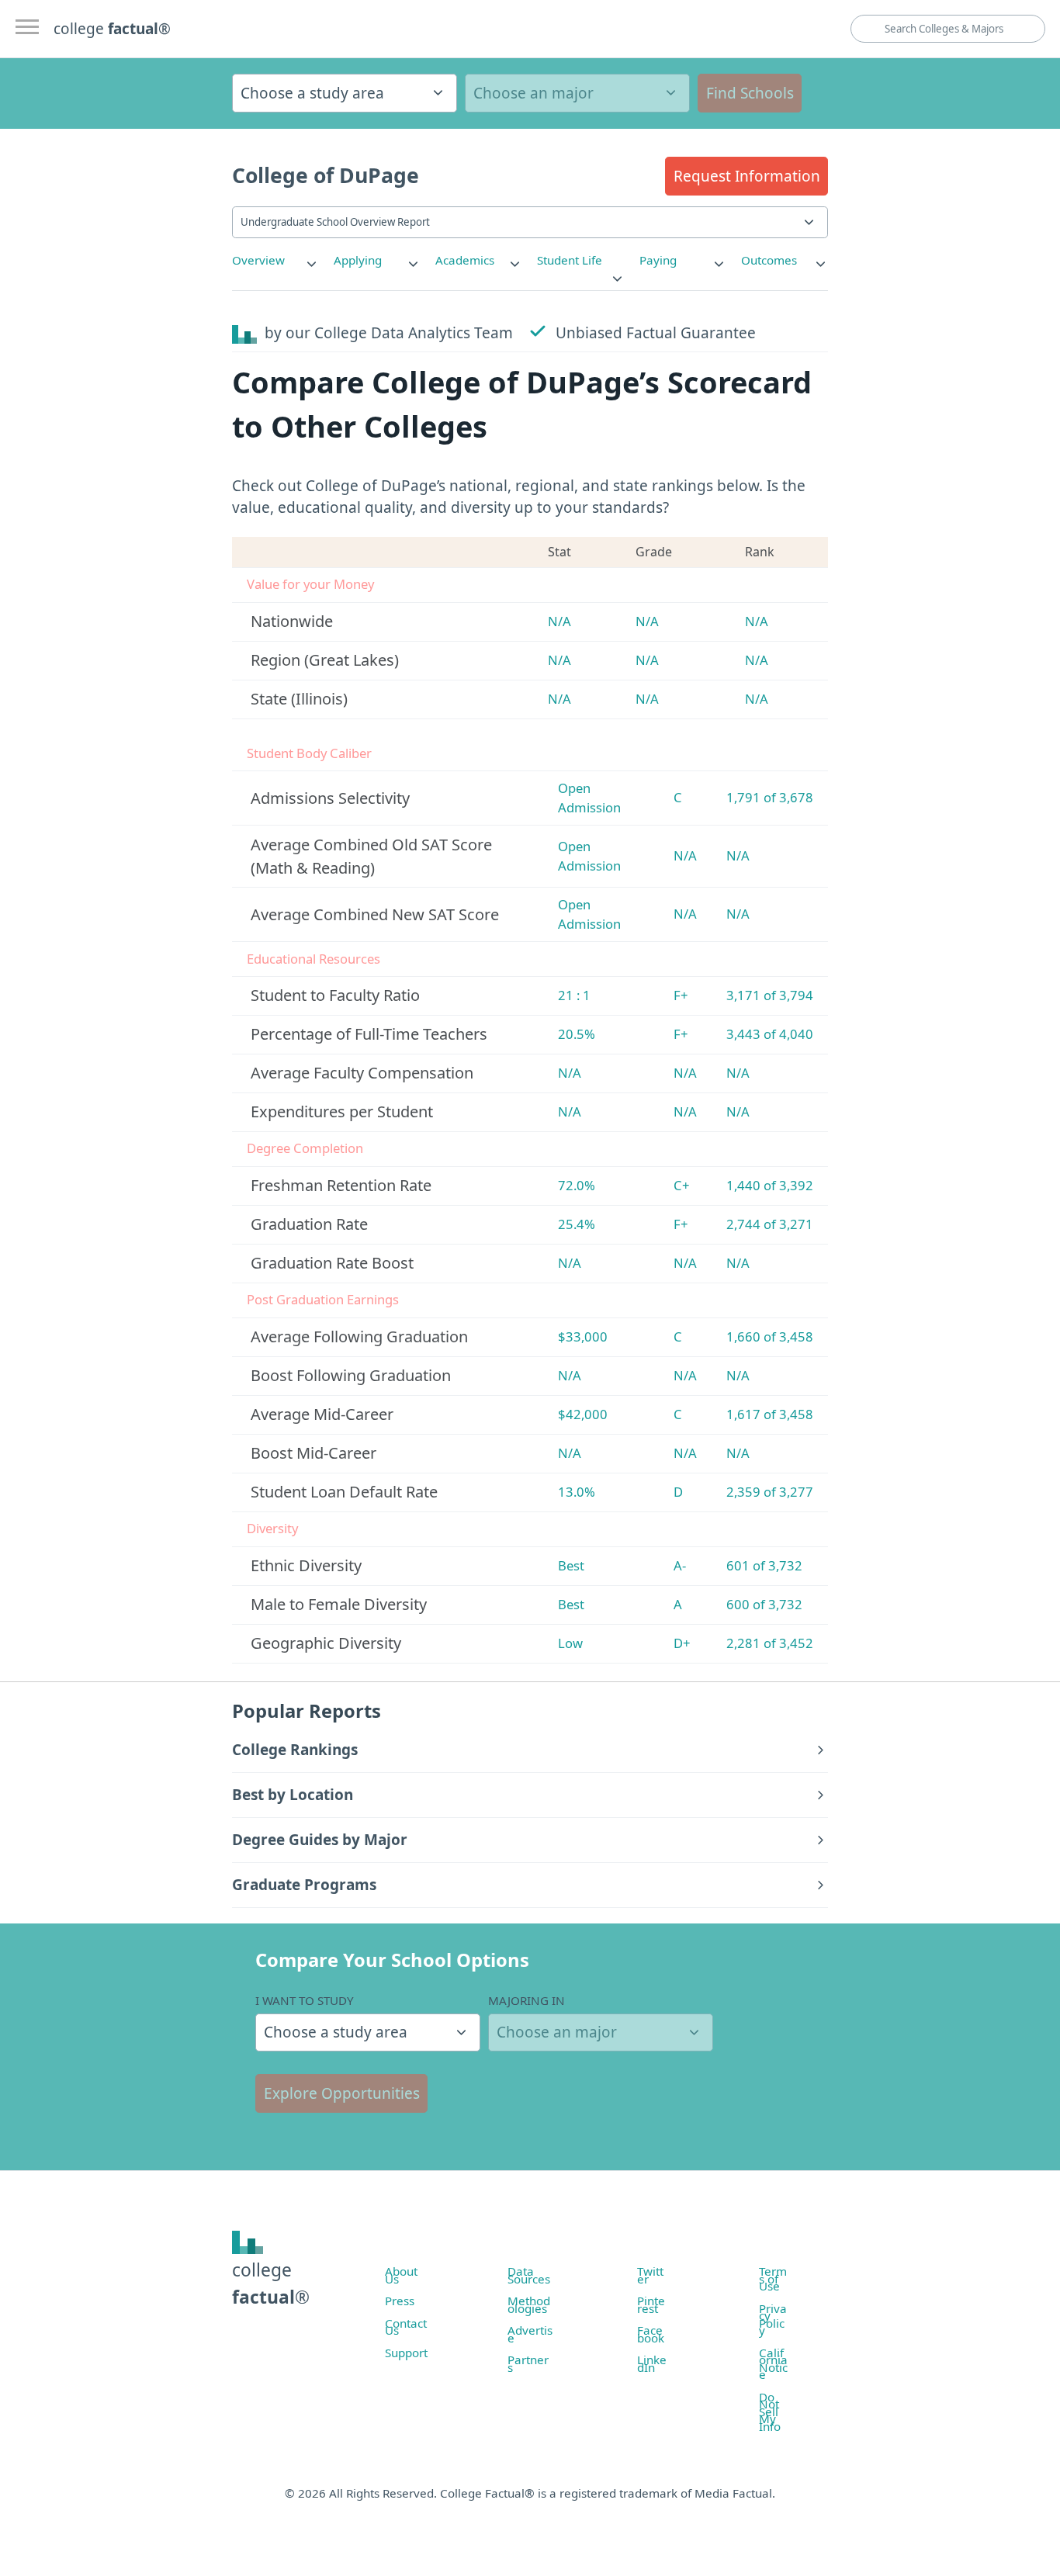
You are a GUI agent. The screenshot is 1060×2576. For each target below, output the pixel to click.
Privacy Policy (773, 2320)
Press (400, 2301)
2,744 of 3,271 (770, 1224)
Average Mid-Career (322, 1414)
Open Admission (589, 798)
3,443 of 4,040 (770, 1034)
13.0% (577, 1492)
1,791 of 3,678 (770, 797)
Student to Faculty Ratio (335, 995)
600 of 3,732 (764, 1604)
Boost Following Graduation (351, 1375)
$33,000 (583, 1336)
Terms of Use (773, 2278)
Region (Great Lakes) (325, 660)
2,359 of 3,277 (770, 1492)
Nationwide (292, 621)
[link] (275, 260)
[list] (275, 260)
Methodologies (529, 2304)
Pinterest (651, 2304)
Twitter (650, 2275)
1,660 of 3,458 (770, 1336)
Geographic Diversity (326, 1643)
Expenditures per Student (342, 1111)
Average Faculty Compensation (362, 1073)
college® (271, 2283)
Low (570, 1643)
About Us (401, 2275)
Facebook (651, 2334)
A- (680, 1565)
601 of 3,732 (764, 1565)
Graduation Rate (309, 1224)
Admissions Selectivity (330, 798)
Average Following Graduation (359, 1336)
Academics (465, 260)
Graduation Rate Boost (332, 1263)
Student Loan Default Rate (344, 1492)
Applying (358, 260)
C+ (682, 1185)
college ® (112, 29)
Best (571, 1565)
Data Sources (529, 2275)
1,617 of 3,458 (770, 1414)
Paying (658, 260)
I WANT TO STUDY (305, 2000)
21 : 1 (574, 995)
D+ (682, 1643)
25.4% (577, 1224)
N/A (559, 621)
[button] (747, 176)
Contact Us (406, 2327)
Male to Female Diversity (339, 1604)
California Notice (773, 2364)
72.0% (577, 1185)
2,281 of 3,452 (770, 1643)
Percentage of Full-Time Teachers (369, 1034)
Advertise (530, 2334)
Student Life (570, 260)
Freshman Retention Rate (341, 1185)
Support (406, 2353)
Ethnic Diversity (306, 1565)
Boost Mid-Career (313, 1453)
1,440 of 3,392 (770, 1185)
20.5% (577, 1034)
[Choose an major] (577, 93)
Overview (258, 260)
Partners (528, 2363)
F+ (681, 995)
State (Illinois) (299, 699)
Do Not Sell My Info (770, 2412)
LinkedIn (652, 2363)
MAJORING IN (527, 2000)
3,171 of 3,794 (770, 995)
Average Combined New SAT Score (375, 914)
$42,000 (583, 1414)
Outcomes (769, 260)
